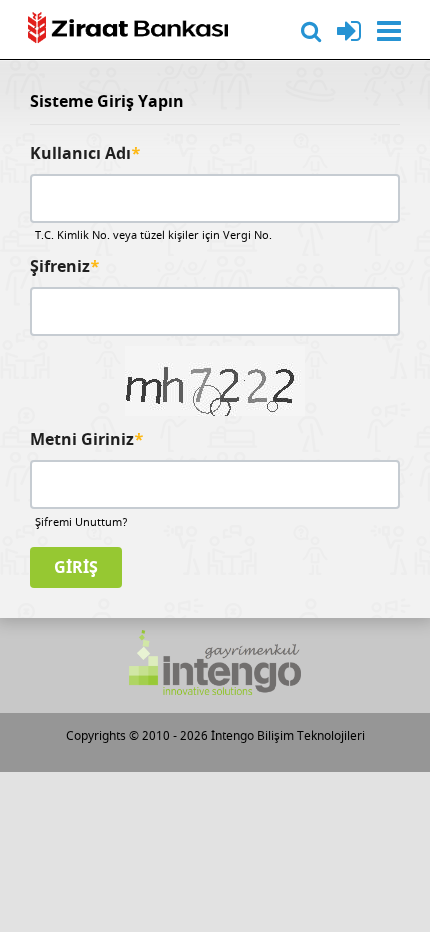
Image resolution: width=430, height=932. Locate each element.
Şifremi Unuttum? (81, 522)
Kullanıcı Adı (85, 154)
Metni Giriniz (87, 440)
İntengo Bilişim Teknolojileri (288, 736)
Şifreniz (65, 267)
